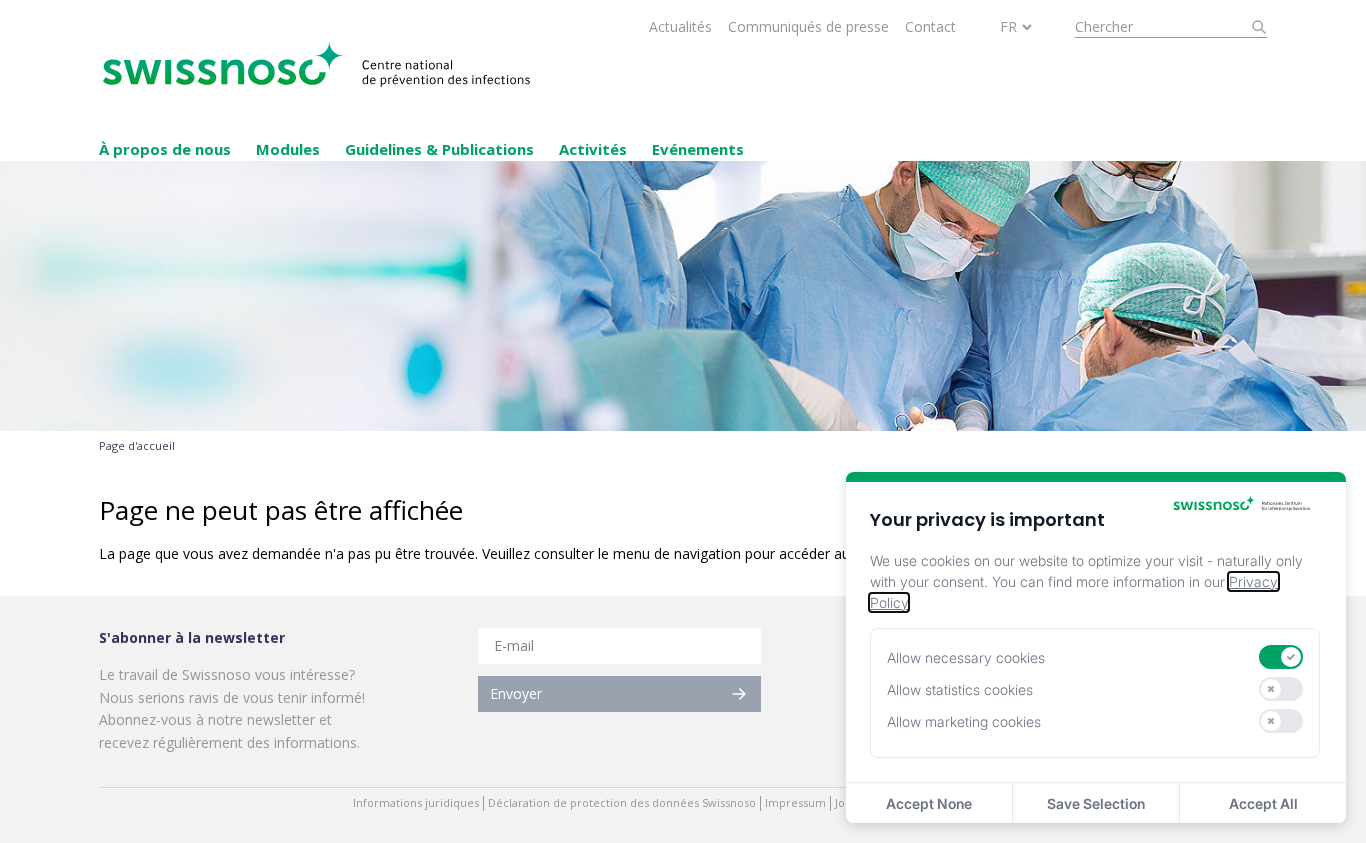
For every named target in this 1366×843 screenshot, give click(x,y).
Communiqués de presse (808, 26)
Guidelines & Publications (439, 149)
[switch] (1281, 657)
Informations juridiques (416, 803)
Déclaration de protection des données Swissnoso (622, 803)
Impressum (795, 803)
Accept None (929, 803)
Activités (593, 149)
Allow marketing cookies (964, 721)
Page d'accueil (137, 446)
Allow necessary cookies (966, 657)
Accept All (1263, 803)
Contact (930, 26)
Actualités (680, 26)
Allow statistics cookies (960, 689)
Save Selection (1096, 803)
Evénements (698, 149)
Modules (288, 149)
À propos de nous (165, 149)
